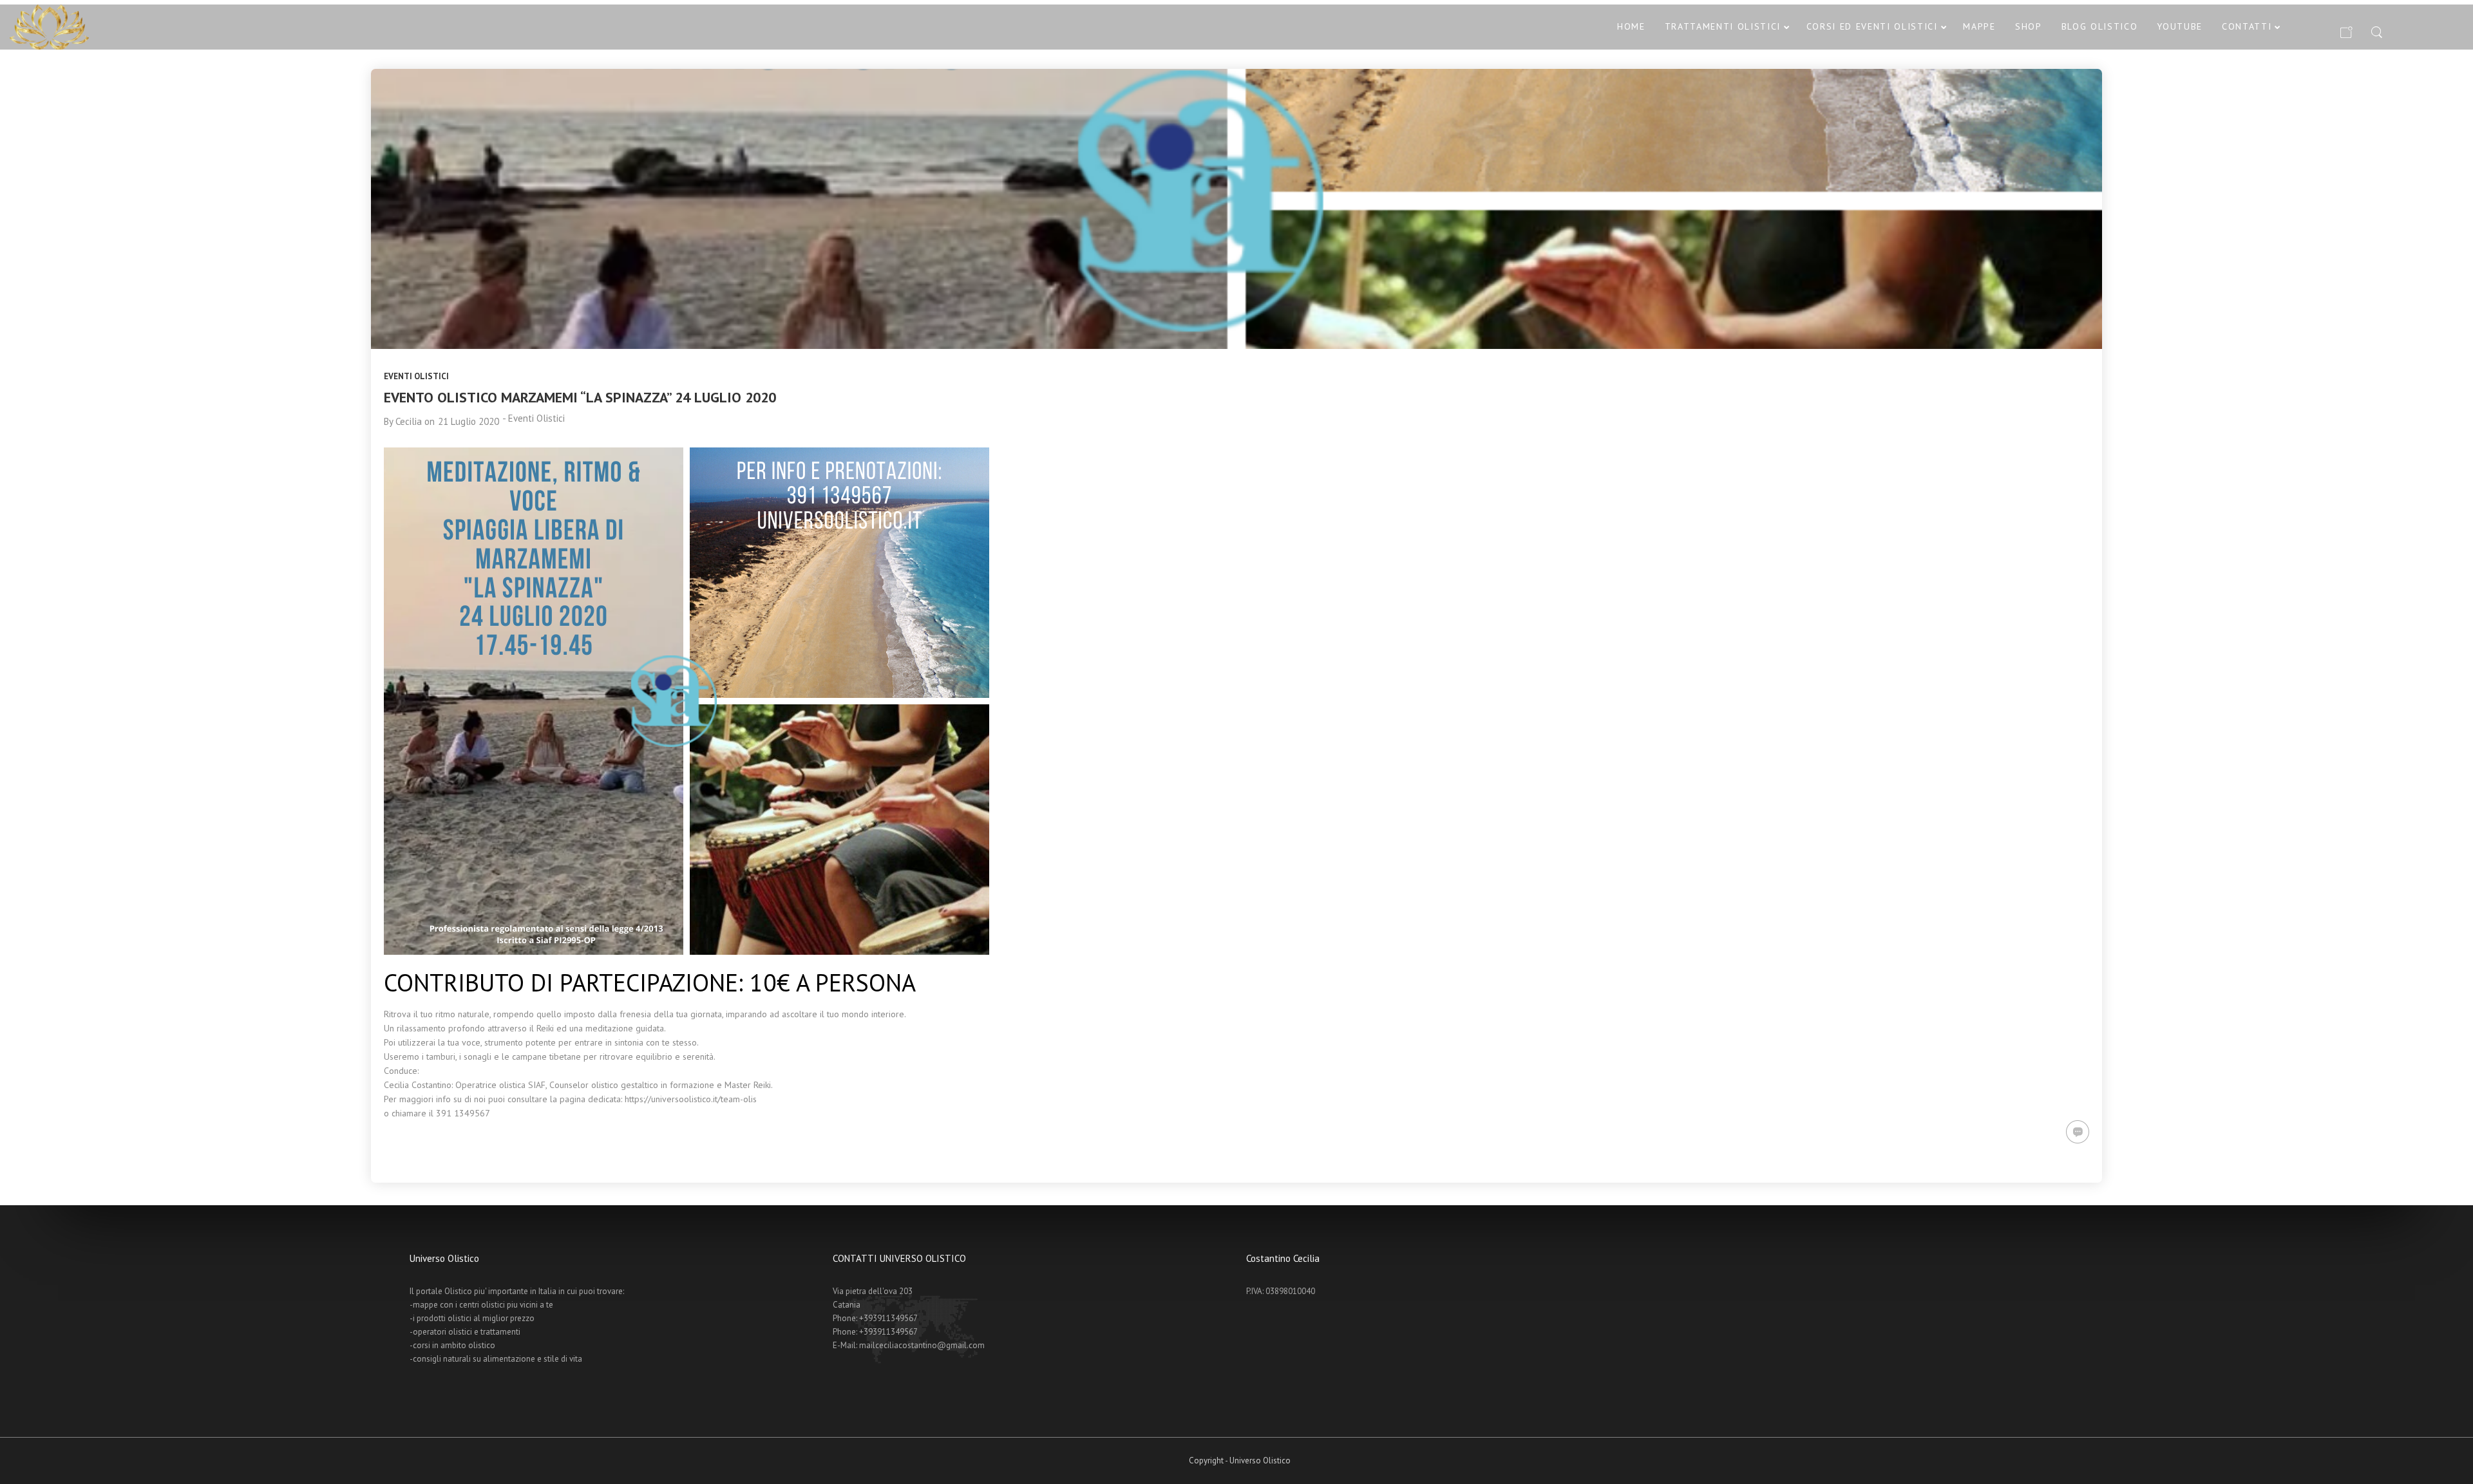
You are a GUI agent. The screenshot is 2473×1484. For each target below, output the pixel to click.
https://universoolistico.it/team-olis (691, 1099)
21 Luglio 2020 (469, 421)
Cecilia (409, 421)
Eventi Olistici (416, 376)
